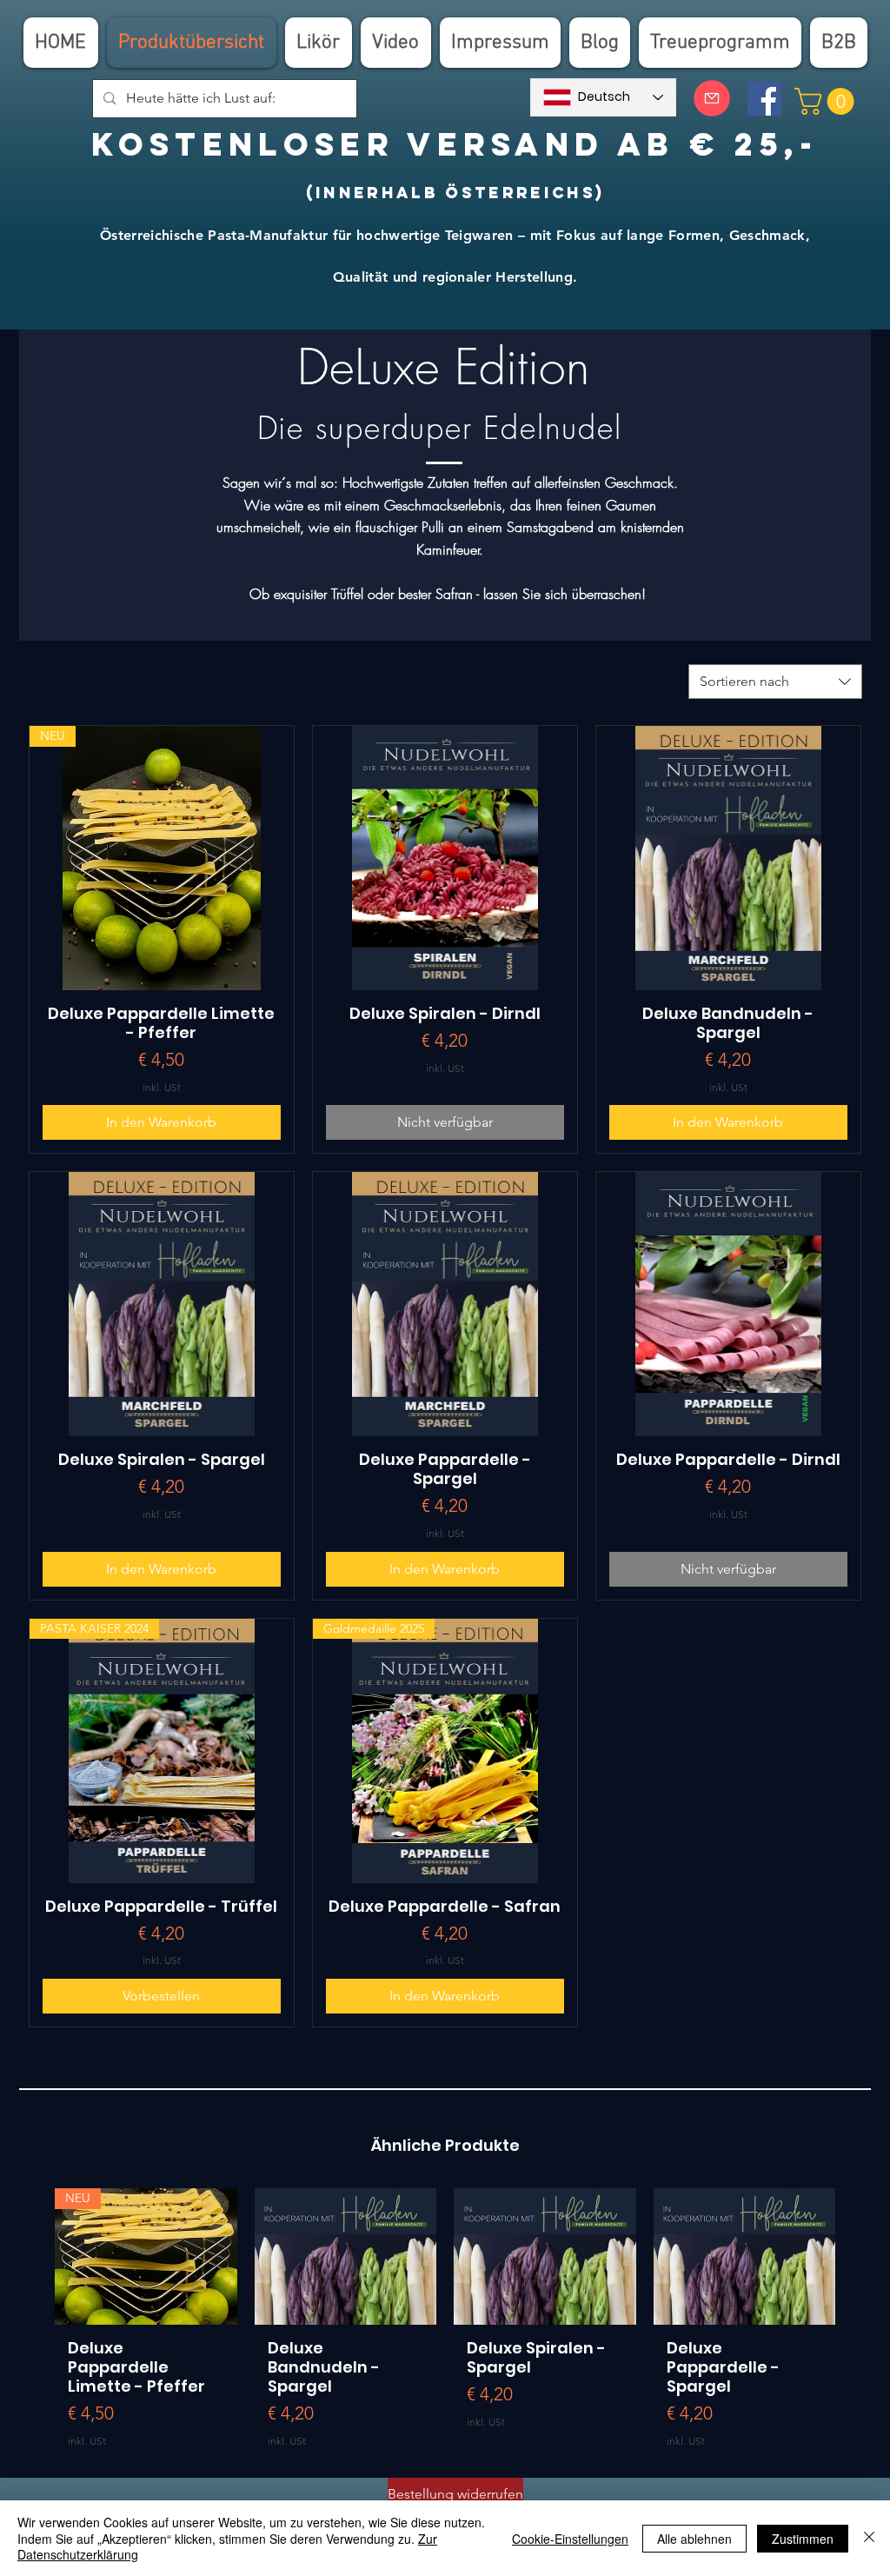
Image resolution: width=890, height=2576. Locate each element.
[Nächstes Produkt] (860, 2256)
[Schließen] (869, 2538)
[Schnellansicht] (445, 858)
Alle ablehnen (694, 2539)
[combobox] (775, 682)
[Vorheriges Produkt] (30, 2256)
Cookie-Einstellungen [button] (570, 2539)
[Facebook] (764, 99)
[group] (445, 2325)
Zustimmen (803, 2539)
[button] (827, 101)
